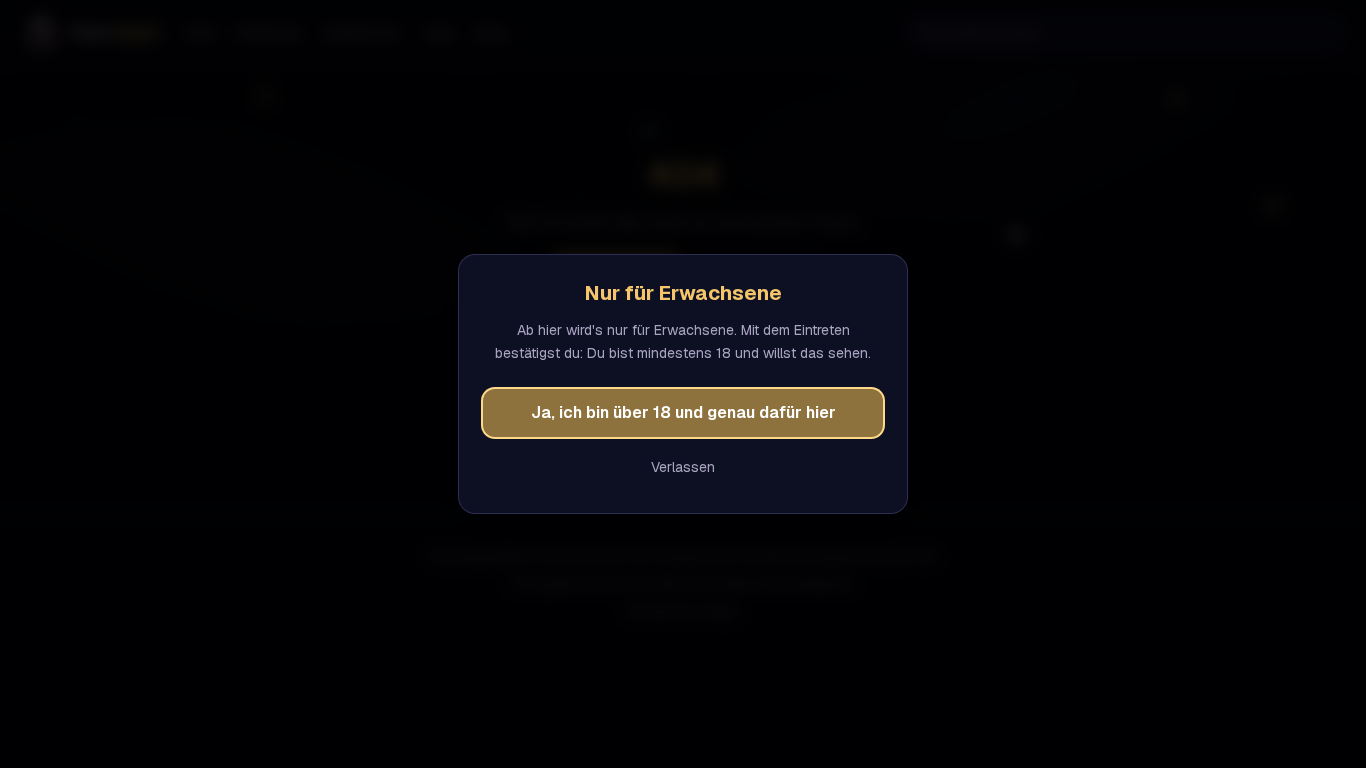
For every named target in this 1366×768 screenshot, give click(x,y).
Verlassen (683, 467)
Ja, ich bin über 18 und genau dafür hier (683, 412)
